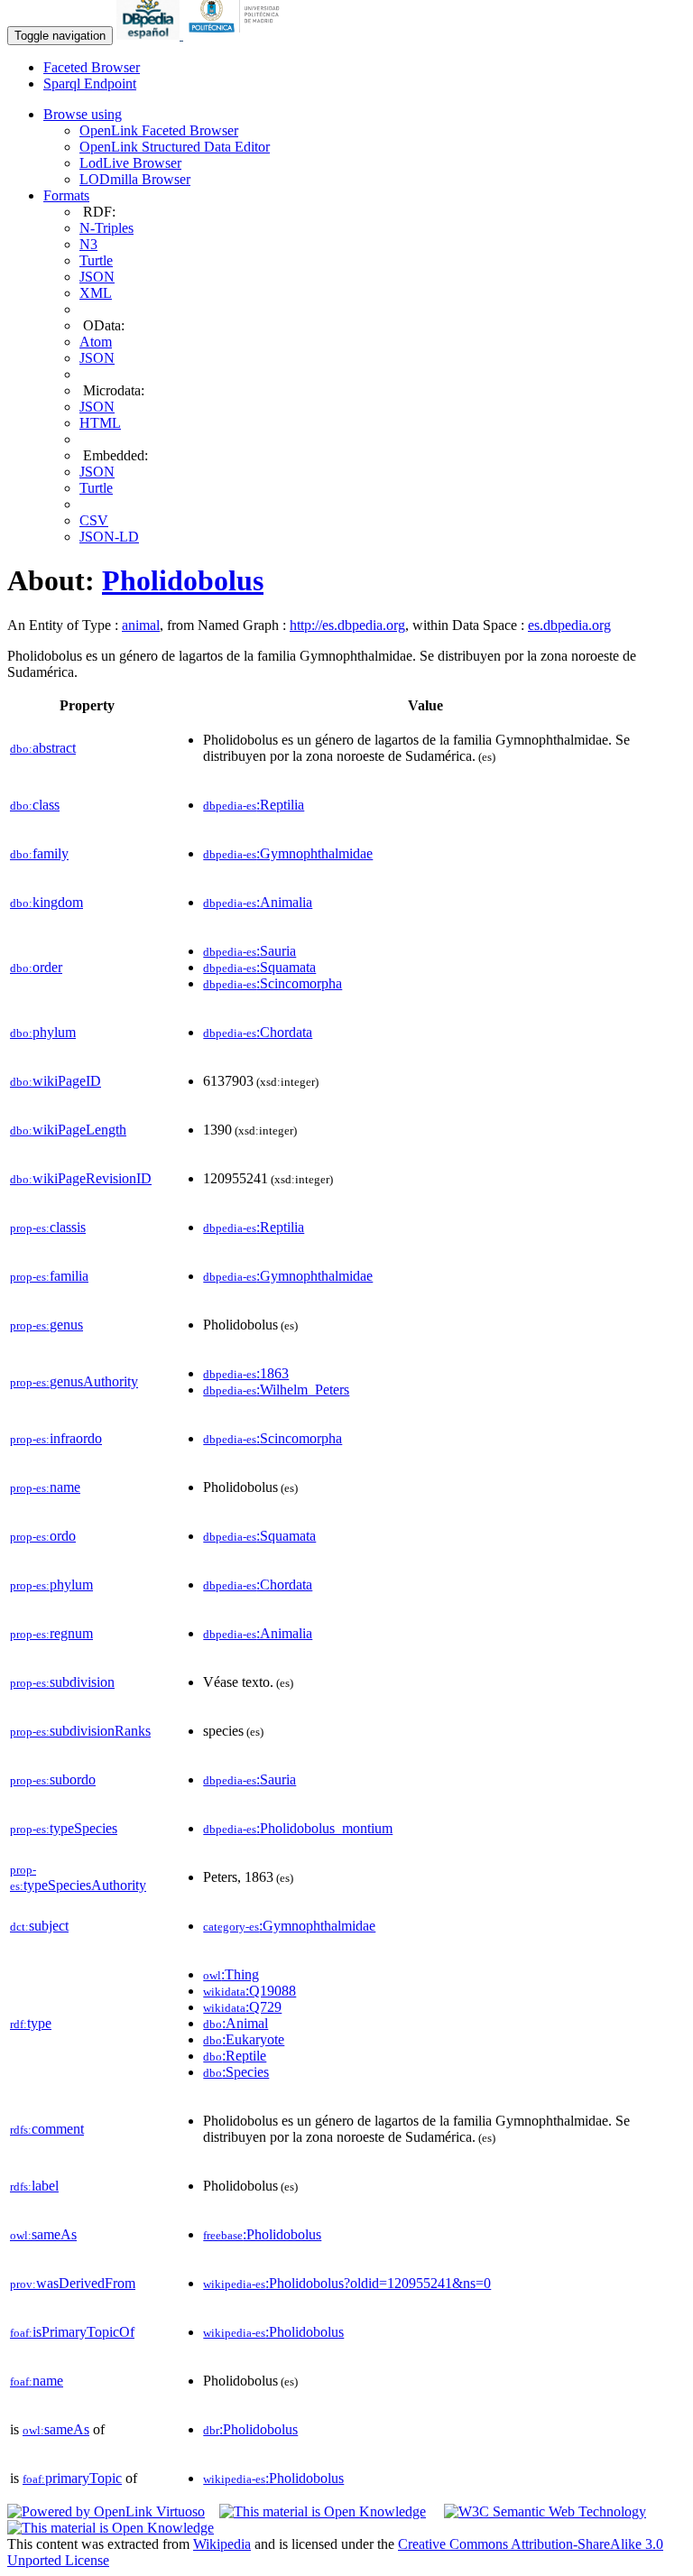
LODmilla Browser (135, 179)
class (35, 805)
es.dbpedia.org (569, 625)
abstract (43, 748)
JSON (97, 277)
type (31, 2023)
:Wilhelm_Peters (276, 1390)
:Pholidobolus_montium (298, 1828)
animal (141, 625)
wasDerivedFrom (73, 2283)
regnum (51, 1633)
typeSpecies (64, 1828)
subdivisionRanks (80, 1731)
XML (96, 293)
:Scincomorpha (273, 983)
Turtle (96, 260)
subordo (53, 1779)
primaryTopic (72, 2478)
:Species (236, 2072)
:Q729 (242, 2007)
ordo (43, 1536)
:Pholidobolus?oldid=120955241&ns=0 (347, 2283)
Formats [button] (66, 195)
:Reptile (235, 2056)
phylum (43, 1032)
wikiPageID (55, 1081)
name (45, 1487)
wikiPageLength (68, 1130)
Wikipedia (222, 2544)
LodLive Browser (130, 163)
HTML (100, 423)
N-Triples (106, 228)
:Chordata (258, 1032)
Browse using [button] (83, 114)
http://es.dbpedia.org (347, 625)
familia (49, 1276)
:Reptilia (254, 805)
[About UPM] (237, 35)
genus (46, 1325)
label (34, 2186)
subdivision (62, 1682)
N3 (88, 244)
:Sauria (249, 951)
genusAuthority (74, 1381)
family (39, 853)
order (36, 967)
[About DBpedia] (150, 35)
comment (47, 2129)
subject (39, 1926)
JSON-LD (109, 537)
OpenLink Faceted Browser (159, 130)
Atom (96, 342)
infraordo (56, 1438)
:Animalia (258, 902)
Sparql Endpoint (90, 83)
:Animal (236, 2023)
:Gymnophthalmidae (288, 853)
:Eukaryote (244, 2039)
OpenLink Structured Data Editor (175, 147)
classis (48, 1227)
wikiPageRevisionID (81, 1178)
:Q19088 (249, 1991)
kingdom (46, 902)
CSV (94, 520)
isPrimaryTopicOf (72, 2332)
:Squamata (259, 967)
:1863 (246, 1373)
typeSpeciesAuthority (78, 1878)
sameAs (43, 2234)
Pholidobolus (183, 580)
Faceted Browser (92, 67)
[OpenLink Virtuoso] (106, 2511)
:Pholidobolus (262, 2234)
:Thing (231, 1974)
